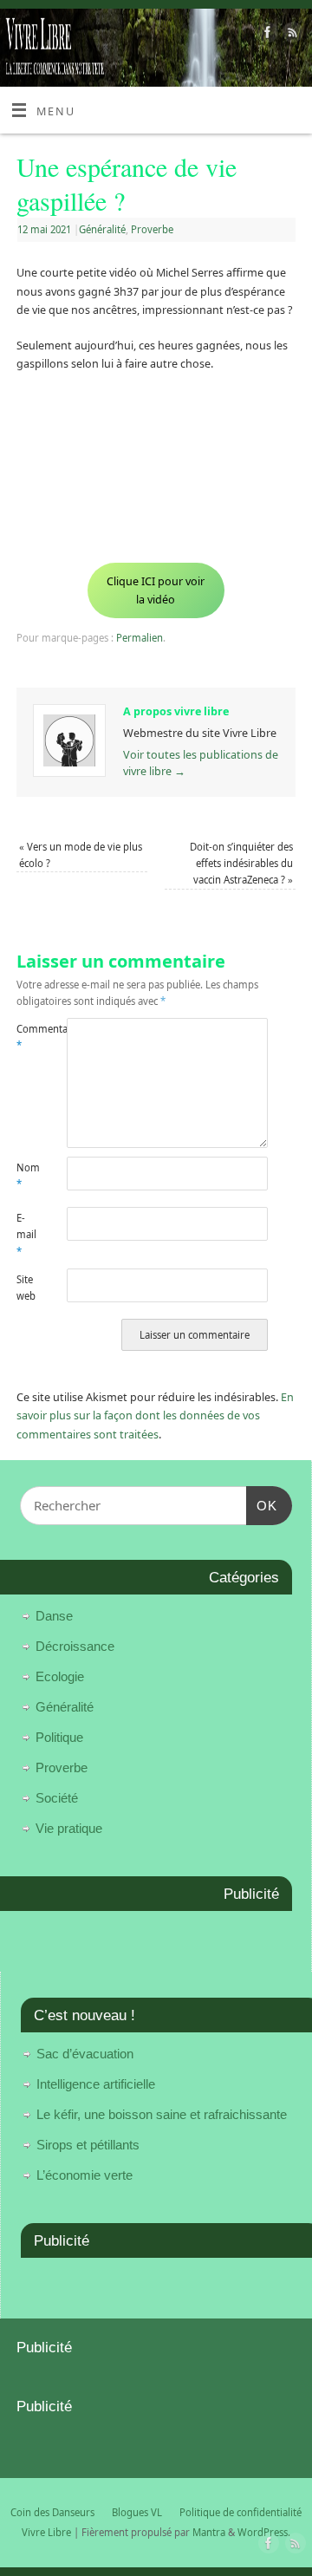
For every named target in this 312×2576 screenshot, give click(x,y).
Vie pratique (69, 1828)
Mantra (209, 2532)
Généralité (102, 229)
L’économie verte (84, 2175)
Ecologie (60, 1676)
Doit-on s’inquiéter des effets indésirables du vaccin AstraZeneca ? (241, 864)
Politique (59, 1737)
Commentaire (29, 1037)
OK (262, 1505)
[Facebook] (266, 35)
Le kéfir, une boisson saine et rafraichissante (162, 2114)
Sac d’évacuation (85, 2054)
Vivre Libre (46, 2532)
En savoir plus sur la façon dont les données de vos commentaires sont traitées (155, 1416)
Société (57, 1798)
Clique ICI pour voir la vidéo (156, 590)
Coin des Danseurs (52, 2512)
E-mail (26, 1235)
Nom (28, 1176)
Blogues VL (137, 2512)
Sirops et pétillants (88, 2145)
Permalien (140, 638)
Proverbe (152, 229)
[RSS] (291, 35)
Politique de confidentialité (240, 2512)
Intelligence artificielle (96, 2084)
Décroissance (75, 1646)
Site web (26, 1288)
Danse (54, 1616)
